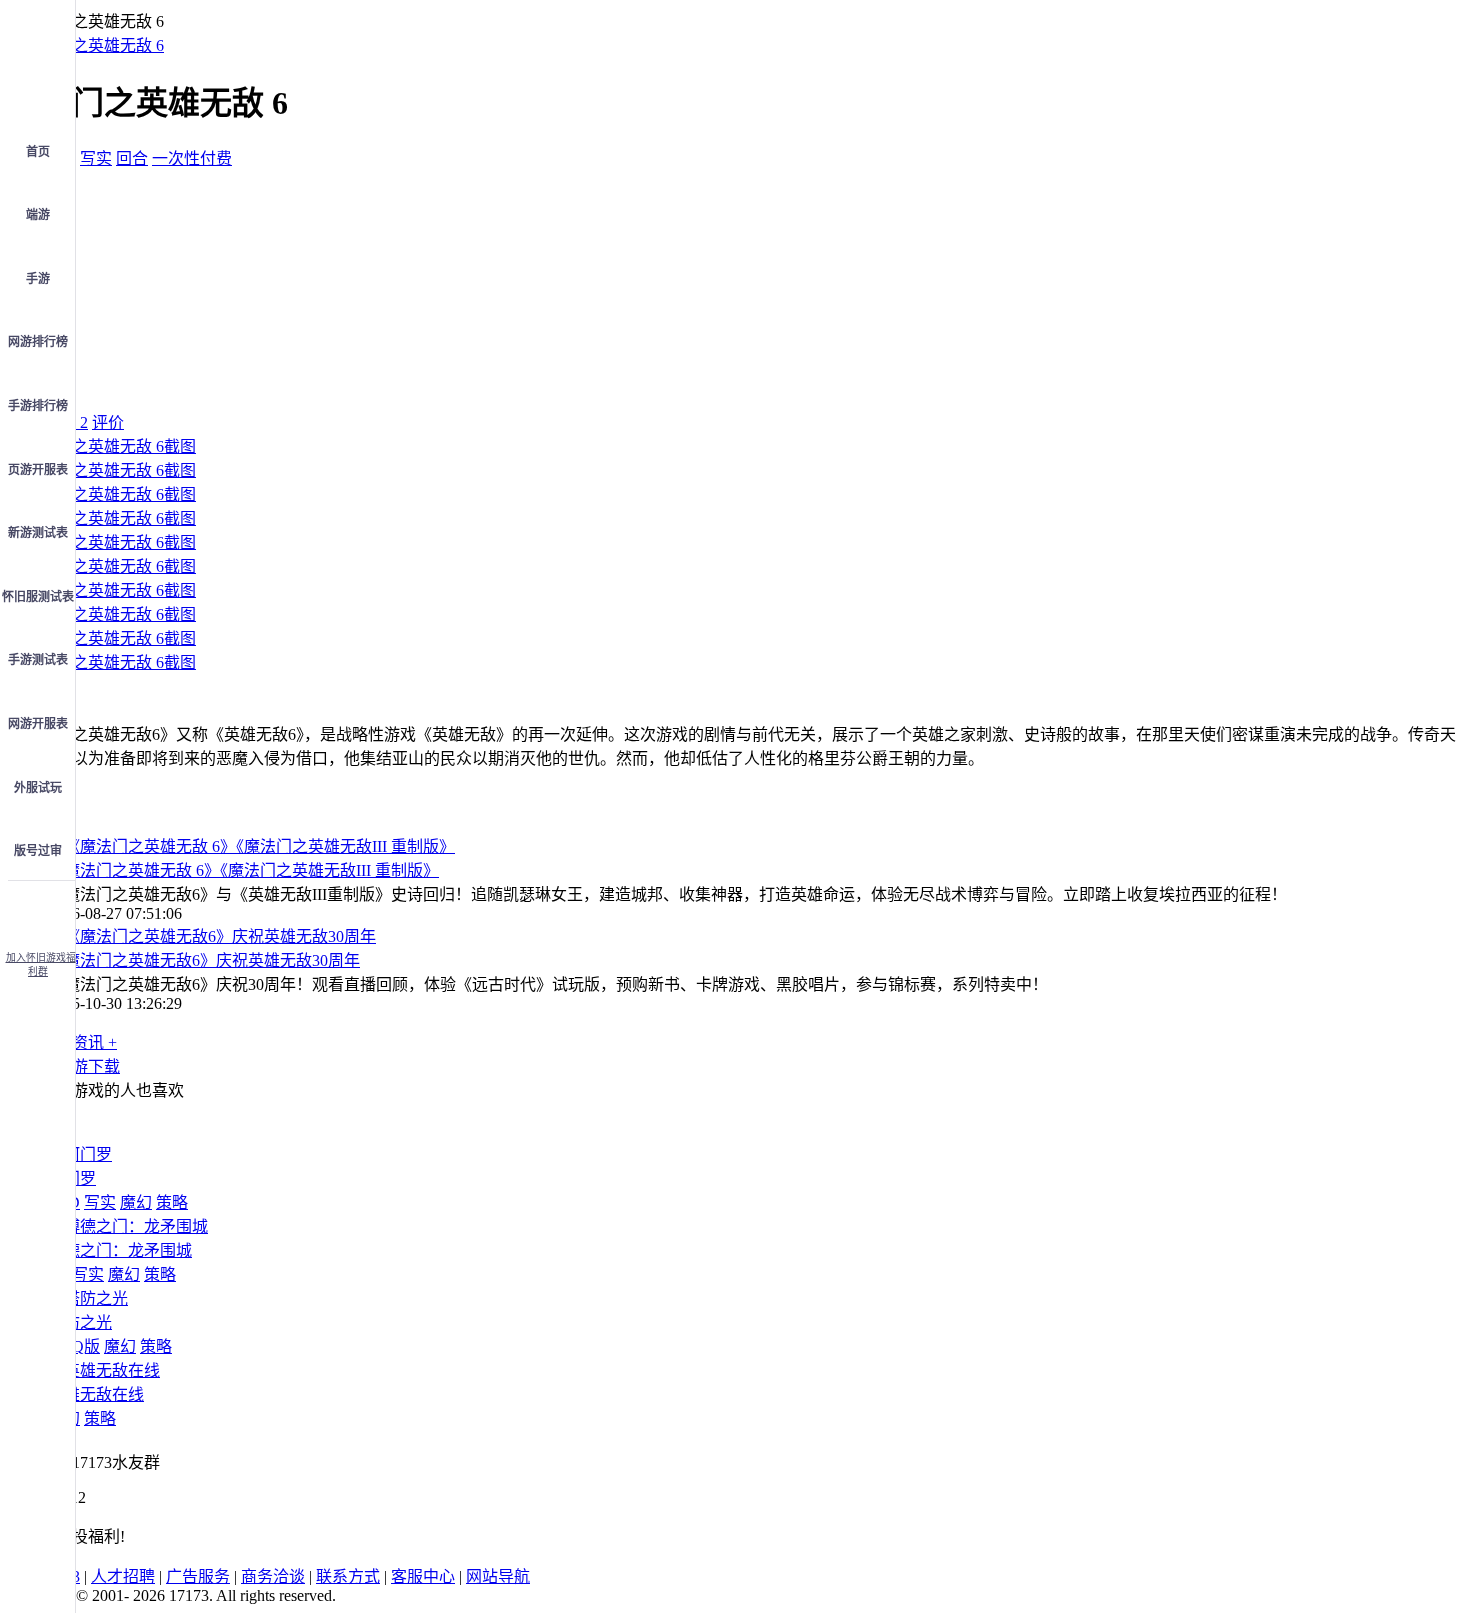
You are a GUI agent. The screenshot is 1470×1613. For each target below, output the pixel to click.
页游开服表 (38, 470)
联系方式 (348, 1576)
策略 (172, 1202)
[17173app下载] (38, 910)
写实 (96, 158)
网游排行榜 (38, 342)
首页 (38, 152)
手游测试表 (38, 660)
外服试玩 (38, 788)
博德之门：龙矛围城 (120, 1250)
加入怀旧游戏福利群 (41, 964)
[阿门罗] (80, 1154)
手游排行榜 (38, 406)
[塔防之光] (88, 1298)
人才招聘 (123, 1576)
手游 (38, 279)
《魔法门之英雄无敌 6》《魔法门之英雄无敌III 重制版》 (243, 870)
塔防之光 (80, 1322)
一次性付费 (192, 158)
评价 (108, 422)
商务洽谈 (273, 1576)
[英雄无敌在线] (104, 1370)
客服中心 (423, 1576)
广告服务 (198, 1576)
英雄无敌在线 (96, 1394)
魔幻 (136, 1202)
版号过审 (38, 851)
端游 (38, 215)
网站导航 (498, 1576)
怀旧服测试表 (38, 597)
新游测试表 (38, 533)
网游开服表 (38, 724)
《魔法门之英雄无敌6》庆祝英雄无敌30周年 (204, 960)
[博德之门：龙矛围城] (128, 1226)
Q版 (86, 1346)
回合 (132, 158)
